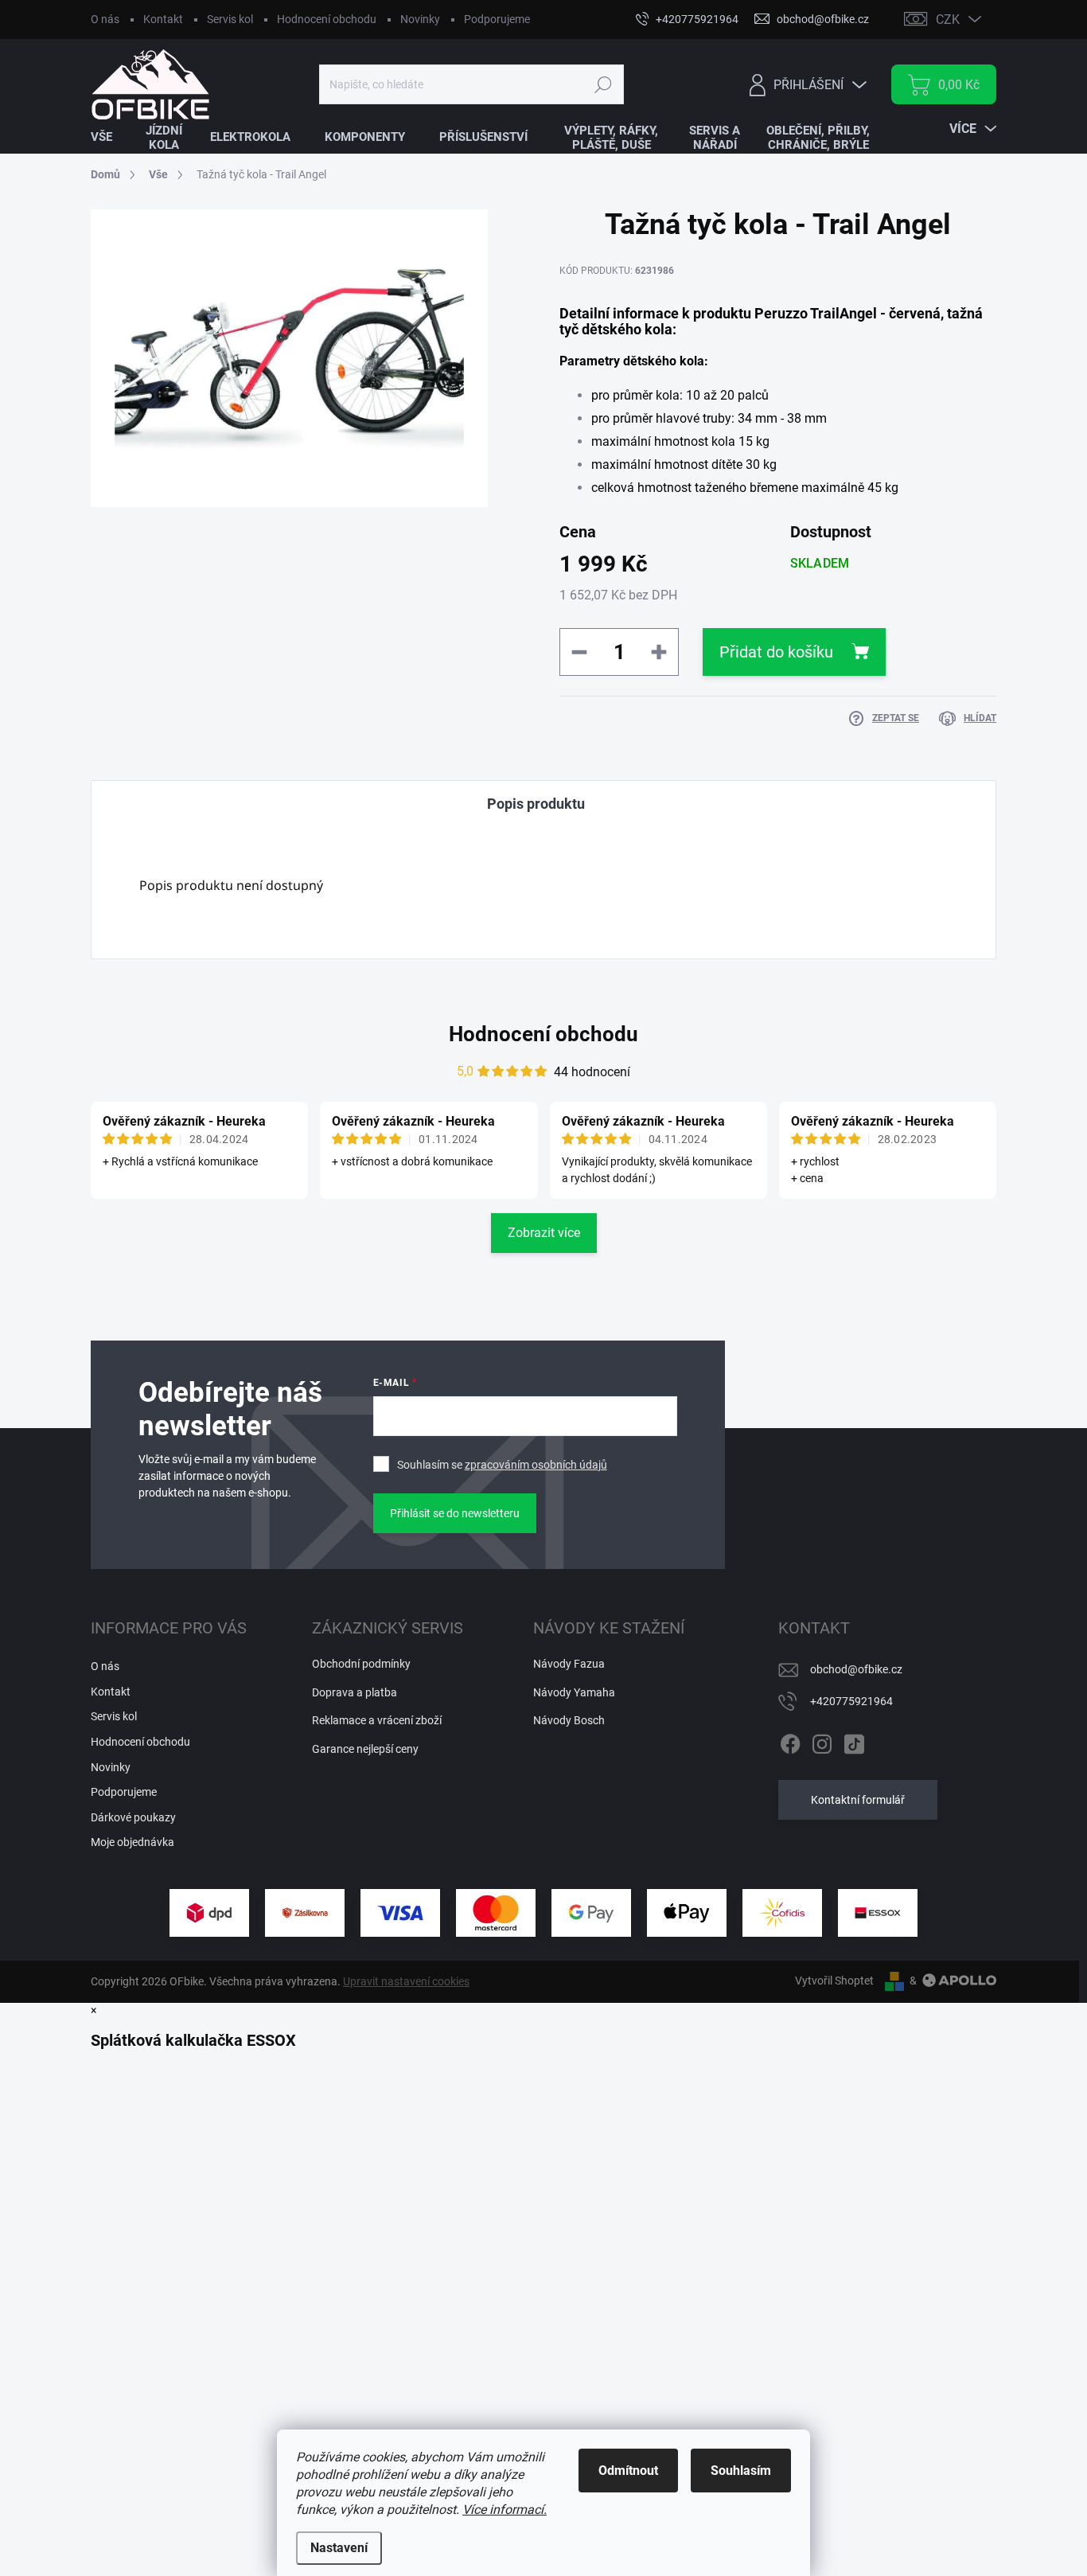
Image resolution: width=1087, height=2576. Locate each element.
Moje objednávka (132, 1842)
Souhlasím (741, 2471)
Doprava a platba (355, 1692)
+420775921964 (851, 1701)
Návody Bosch (569, 1720)
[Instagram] (822, 1741)
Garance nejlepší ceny (365, 1749)
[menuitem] (111, 137)
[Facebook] (790, 1741)
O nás (105, 19)
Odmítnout (628, 2471)
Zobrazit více (544, 1233)
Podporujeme (497, 19)
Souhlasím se (502, 1465)
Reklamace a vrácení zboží (377, 1720)
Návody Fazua (569, 1664)
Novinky (420, 19)
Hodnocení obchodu (327, 19)
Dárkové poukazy (133, 1817)
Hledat (603, 84)
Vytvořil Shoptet (834, 1981)
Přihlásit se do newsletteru (455, 1513)
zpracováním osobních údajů (536, 1465)
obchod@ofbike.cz (856, 1669)
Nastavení (339, 2548)
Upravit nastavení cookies (406, 1981)
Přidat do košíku (776, 652)
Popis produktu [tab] (536, 804)
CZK (948, 20)
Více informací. (505, 2510)
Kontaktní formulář (858, 1800)
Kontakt (163, 19)
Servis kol (230, 19)
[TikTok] (854, 1741)
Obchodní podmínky (361, 1664)
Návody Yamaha (574, 1692)
